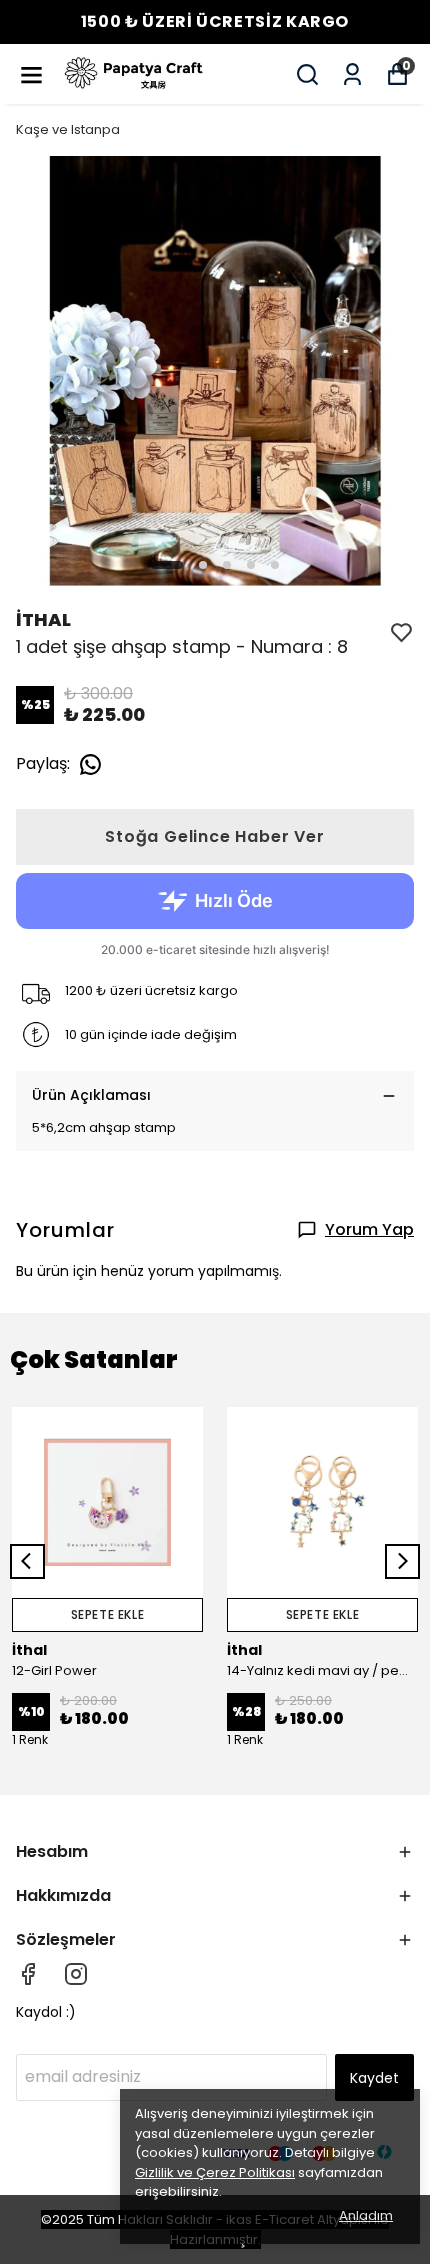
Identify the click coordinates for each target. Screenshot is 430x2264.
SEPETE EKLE (108, 1614)
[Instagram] (76, 1974)
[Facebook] (28, 1974)
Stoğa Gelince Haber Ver (214, 836)
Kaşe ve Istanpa (68, 129)
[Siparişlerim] (352, 74)
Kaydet (374, 2078)
